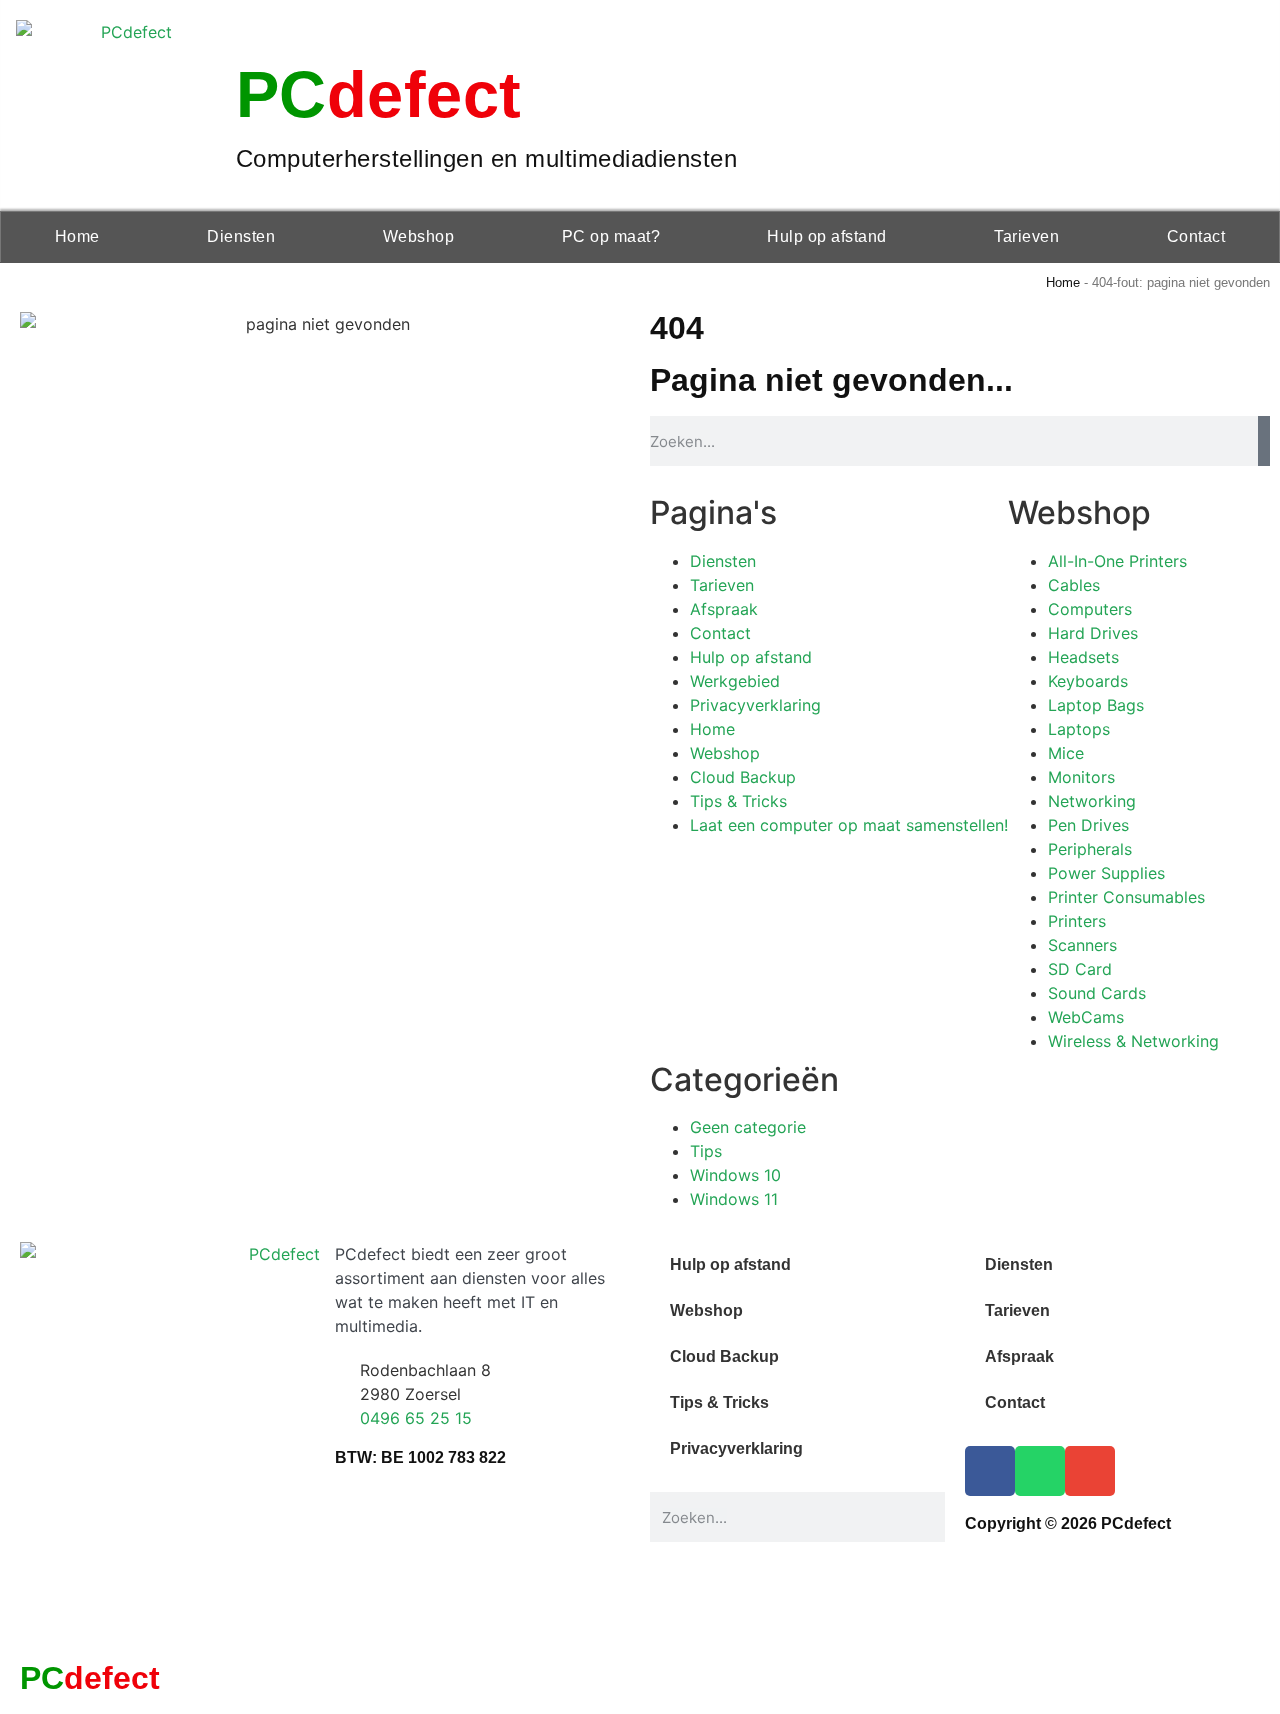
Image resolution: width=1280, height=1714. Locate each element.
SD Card (1080, 969)
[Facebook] (990, 1471)
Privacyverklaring (755, 705)
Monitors (1081, 777)
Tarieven (1026, 236)
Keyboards (1088, 681)
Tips (706, 1151)
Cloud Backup (743, 777)
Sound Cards (1097, 993)
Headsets (1083, 657)
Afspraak (724, 609)
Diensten (241, 236)
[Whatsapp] (1040, 1471)
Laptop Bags (1096, 705)
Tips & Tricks (738, 801)
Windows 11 (734, 1199)
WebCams (1086, 1017)
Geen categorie (748, 1127)
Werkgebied (735, 681)
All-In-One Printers (1117, 561)
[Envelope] (1090, 1471)
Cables (1074, 585)
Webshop (419, 236)
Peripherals (1090, 849)
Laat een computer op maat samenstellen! (849, 825)
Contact (1196, 236)
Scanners (1082, 945)
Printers (1077, 921)
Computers (1090, 609)
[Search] (1264, 441)
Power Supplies (1106, 873)
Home (77, 236)
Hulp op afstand (827, 236)
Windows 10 (735, 1175)
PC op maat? (611, 236)
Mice (1066, 753)
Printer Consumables (1126, 897)
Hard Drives (1093, 633)
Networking (1092, 801)
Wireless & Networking (1133, 1041)
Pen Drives (1088, 825)
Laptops (1079, 729)
